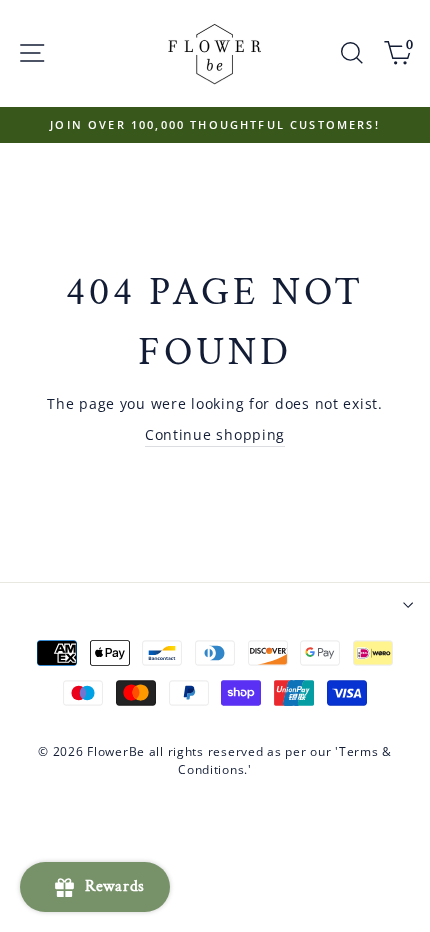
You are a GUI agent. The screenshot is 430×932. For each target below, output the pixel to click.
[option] (215, 125)
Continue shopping (215, 434)
